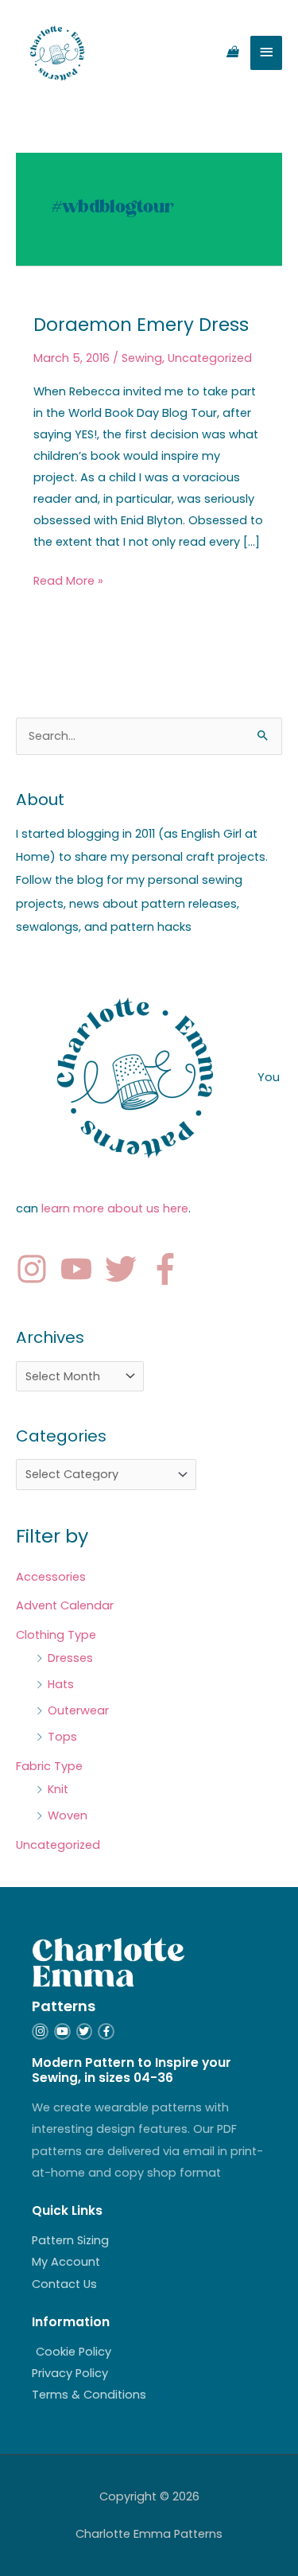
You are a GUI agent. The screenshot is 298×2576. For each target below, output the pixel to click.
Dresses (70, 1658)
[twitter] (126, 1269)
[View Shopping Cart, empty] (232, 53)
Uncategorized (210, 358)
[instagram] (37, 1269)
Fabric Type (49, 1766)
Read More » (68, 580)
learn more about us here (115, 1208)
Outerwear (78, 1710)
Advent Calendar (65, 1605)
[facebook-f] (170, 1269)
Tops (62, 1737)
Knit (58, 1789)
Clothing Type (56, 1635)
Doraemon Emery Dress (141, 325)
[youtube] (81, 1269)
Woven (68, 1815)
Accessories (51, 1577)
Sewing (142, 358)
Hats (61, 1684)
